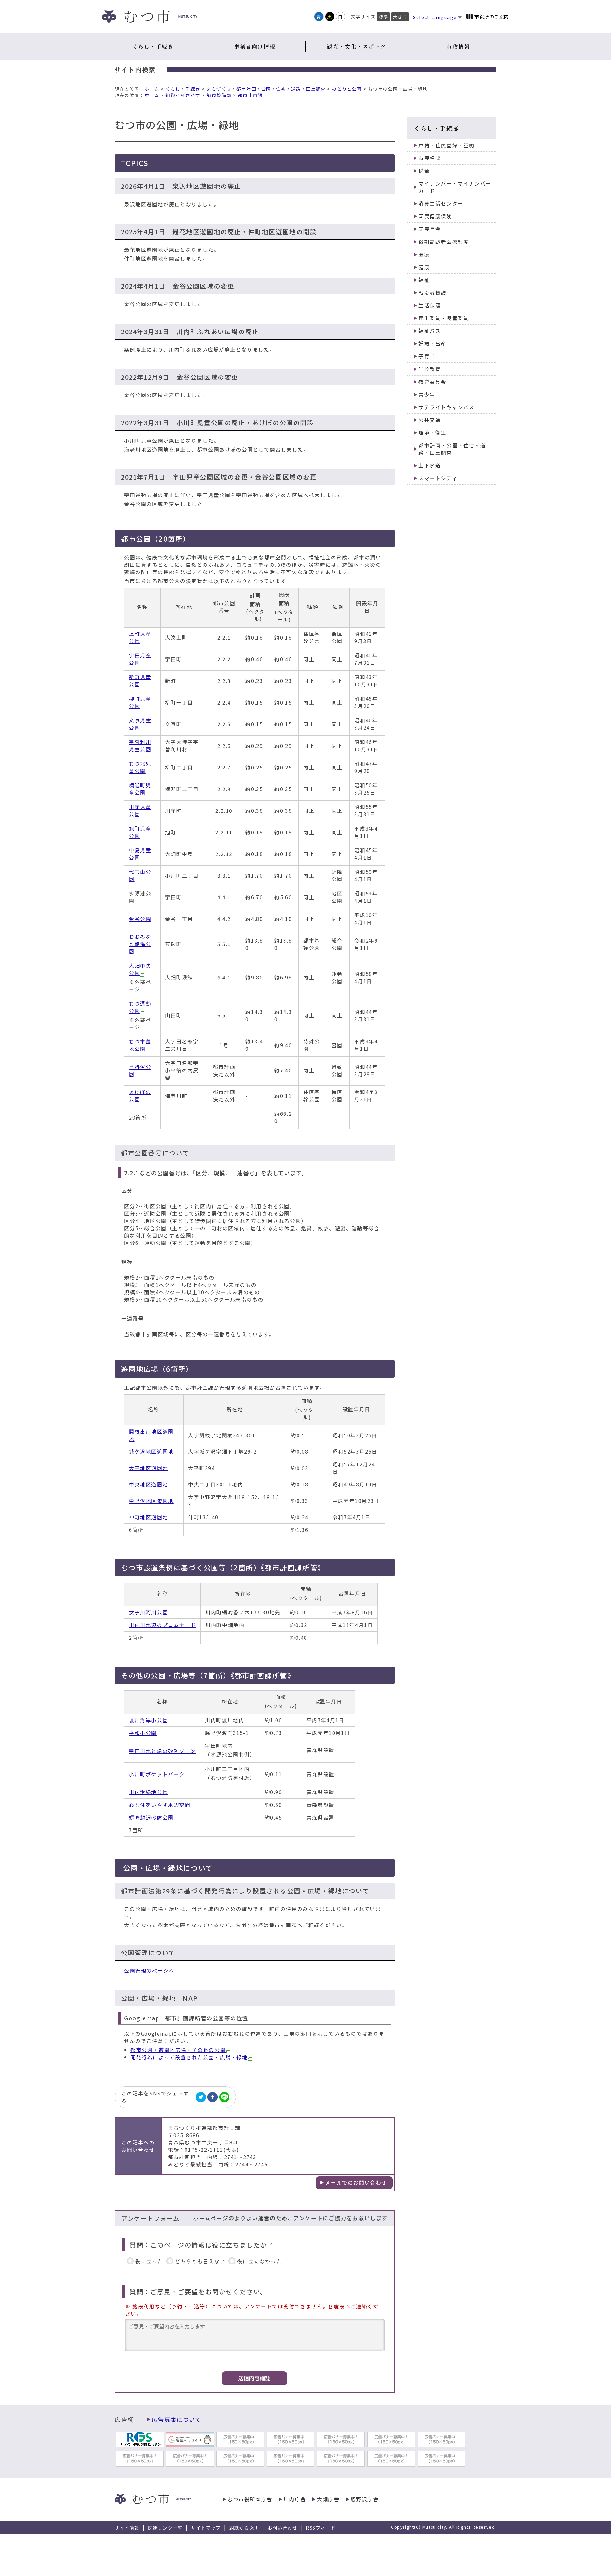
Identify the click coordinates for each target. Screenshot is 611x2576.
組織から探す (244, 2528)
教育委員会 (432, 382)
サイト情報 (127, 2528)
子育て (427, 356)
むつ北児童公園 (140, 767)
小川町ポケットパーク (157, 1774)
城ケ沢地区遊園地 (151, 1452)
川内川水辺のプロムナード (162, 1625)
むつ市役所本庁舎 (250, 2499)
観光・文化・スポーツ (356, 46)
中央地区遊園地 (148, 1484)
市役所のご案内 (492, 16)
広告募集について (177, 2419)
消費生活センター (441, 204)
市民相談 (430, 158)
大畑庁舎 (328, 2499)
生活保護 (430, 305)
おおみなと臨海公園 (140, 944)
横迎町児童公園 (140, 789)
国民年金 (430, 229)
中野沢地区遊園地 (151, 1501)
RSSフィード (321, 2528)
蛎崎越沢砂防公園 (151, 1818)
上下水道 (430, 465)
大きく (400, 17)
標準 (383, 17)
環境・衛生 (432, 433)
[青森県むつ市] (150, 16)
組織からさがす (183, 95)
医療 (424, 254)
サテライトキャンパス (446, 407)
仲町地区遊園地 (148, 1517)
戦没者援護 (432, 293)
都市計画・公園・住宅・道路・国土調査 (452, 449)
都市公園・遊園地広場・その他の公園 (178, 2050)
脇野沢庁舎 (365, 2499)
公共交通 (430, 420)
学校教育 (430, 369)
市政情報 (458, 46)
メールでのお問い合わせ (356, 2183)
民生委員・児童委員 (444, 318)
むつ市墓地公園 (140, 1045)
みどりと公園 (347, 89)
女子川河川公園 (148, 1612)
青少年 (427, 394)
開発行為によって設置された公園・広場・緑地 (189, 2057)
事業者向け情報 (255, 46)
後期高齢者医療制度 (444, 242)
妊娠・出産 (432, 344)
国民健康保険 (435, 216)
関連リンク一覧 (165, 2528)
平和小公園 (143, 1733)
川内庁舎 (295, 2499)
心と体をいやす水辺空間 (160, 1805)
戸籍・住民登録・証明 (446, 145)
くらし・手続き (153, 46)
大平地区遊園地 (148, 1468)
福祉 (424, 280)
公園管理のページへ (149, 1971)
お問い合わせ (283, 2528)
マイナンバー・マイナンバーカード (455, 187)
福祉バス (430, 331)
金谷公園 (140, 919)
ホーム (152, 89)
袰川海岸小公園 (148, 1720)
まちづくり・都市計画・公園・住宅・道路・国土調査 (266, 89)
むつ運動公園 (140, 1007)
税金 (424, 171)
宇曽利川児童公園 (140, 746)
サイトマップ (206, 2528)
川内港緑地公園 (148, 1792)
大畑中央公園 (140, 969)
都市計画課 (250, 95)
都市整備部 (219, 95)
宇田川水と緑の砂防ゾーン (162, 1751)
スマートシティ (438, 478)
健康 (424, 267)
